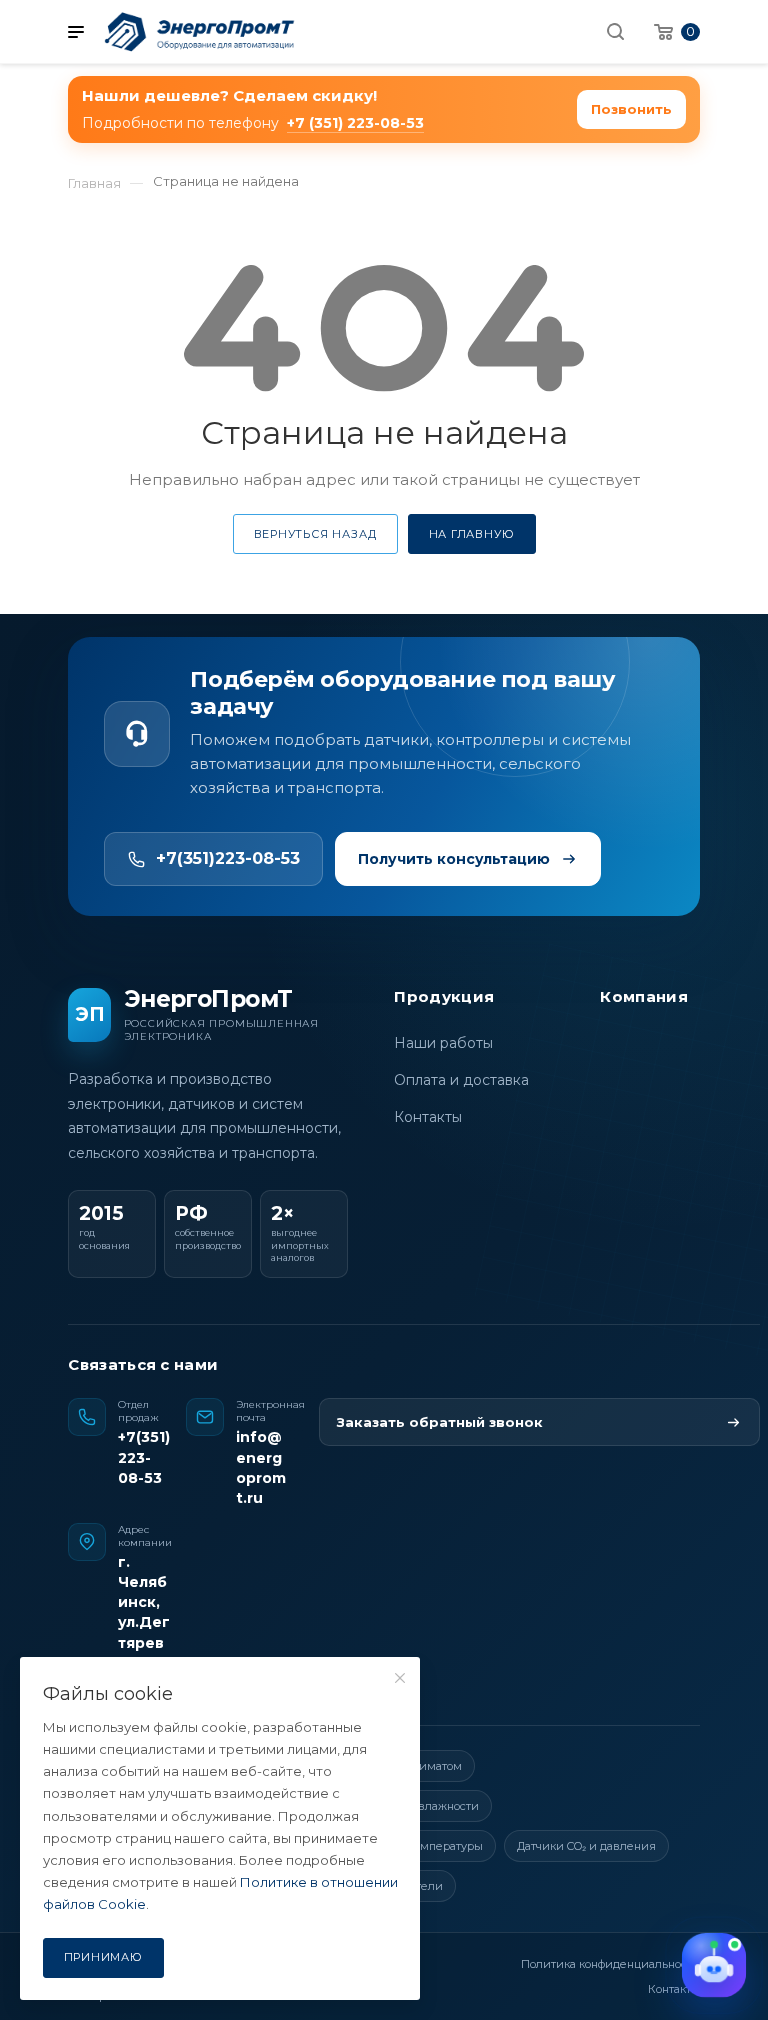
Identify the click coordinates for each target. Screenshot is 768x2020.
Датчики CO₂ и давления (586, 1846)
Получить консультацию (454, 859)
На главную (472, 534)
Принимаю (103, 1957)
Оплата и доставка (461, 1080)
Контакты (428, 1117)
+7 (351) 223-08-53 (355, 123)
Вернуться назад (315, 534)
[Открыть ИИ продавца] (714, 1964)
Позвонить (631, 109)
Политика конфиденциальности (610, 1964)
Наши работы (443, 1043)
